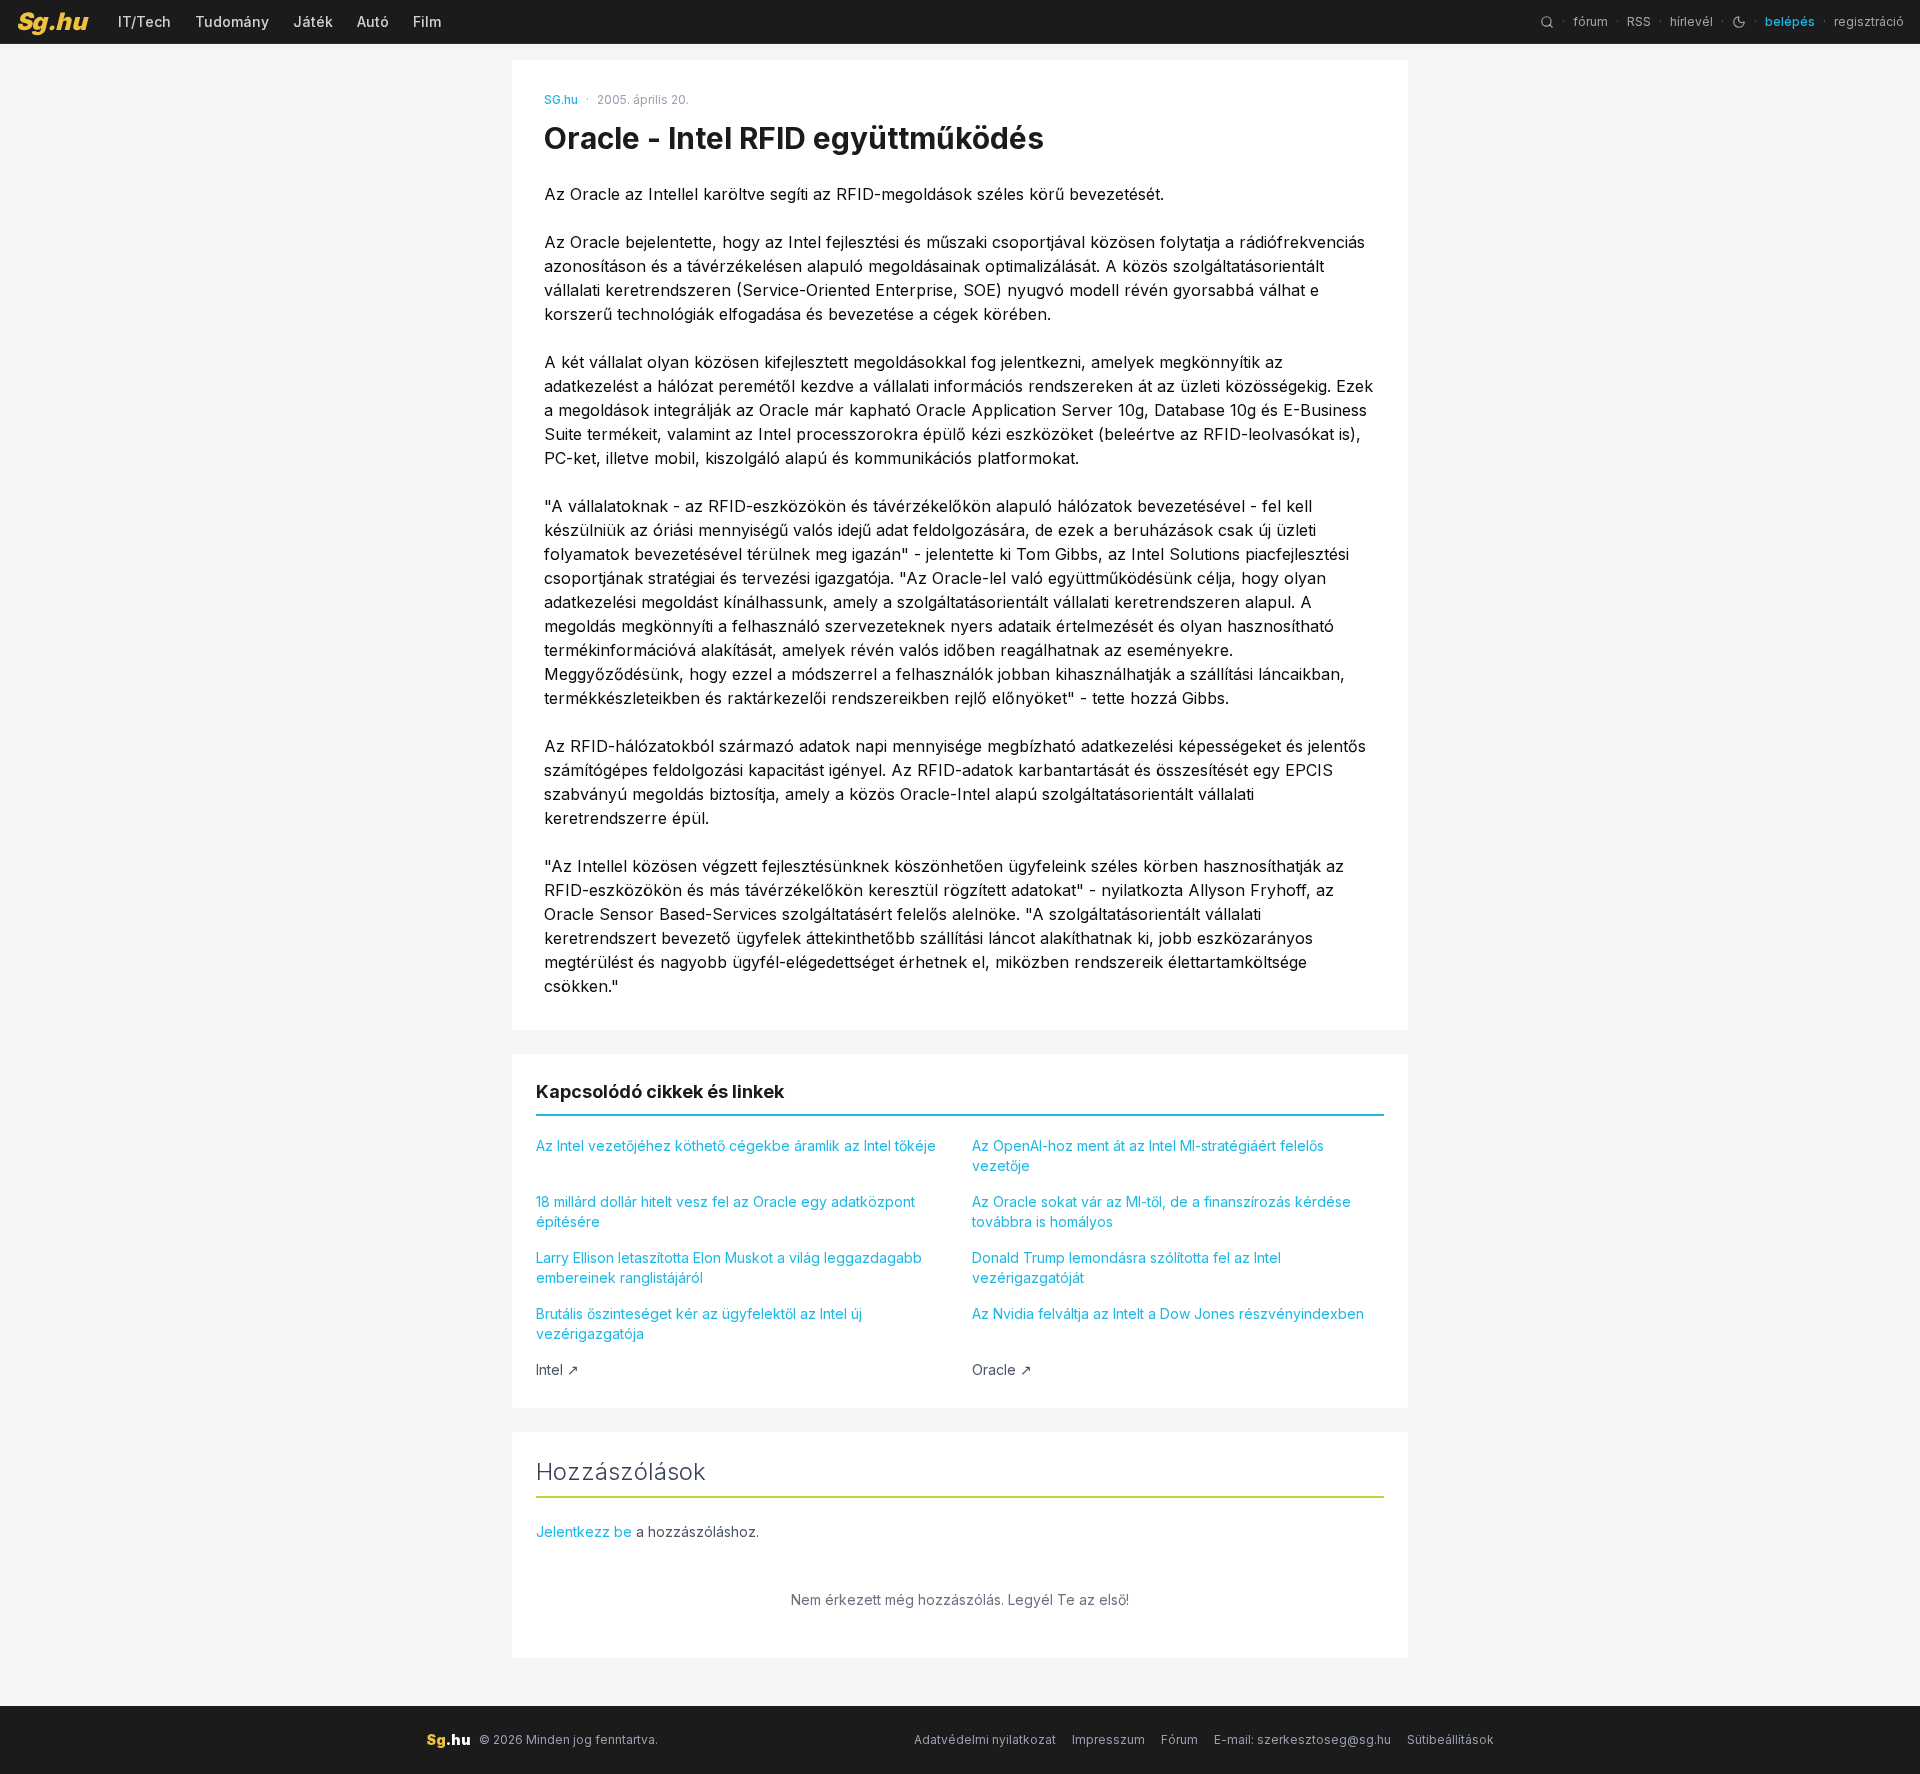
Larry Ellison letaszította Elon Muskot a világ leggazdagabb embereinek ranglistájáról (729, 1267)
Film (427, 21)
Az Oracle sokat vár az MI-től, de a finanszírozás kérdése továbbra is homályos (1161, 1211)
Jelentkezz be (584, 1531)
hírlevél (1691, 21)
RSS (1639, 21)
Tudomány (232, 21)
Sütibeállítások (1450, 1739)
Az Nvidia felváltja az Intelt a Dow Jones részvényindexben (1168, 1313)
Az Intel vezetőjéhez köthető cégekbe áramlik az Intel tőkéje (736, 1145)
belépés (1790, 21)
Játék (313, 21)
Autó (373, 21)
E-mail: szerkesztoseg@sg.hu (1302, 1739)
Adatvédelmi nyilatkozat (985, 1739)
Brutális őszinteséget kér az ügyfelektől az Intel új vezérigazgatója (699, 1323)
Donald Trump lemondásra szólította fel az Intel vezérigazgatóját (1126, 1267)
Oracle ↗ (1002, 1369)
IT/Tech (144, 21)
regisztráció (1869, 21)
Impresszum (1108, 1739)
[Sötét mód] (1739, 22)
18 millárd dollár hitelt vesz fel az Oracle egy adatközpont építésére (725, 1211)
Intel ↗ (557, 1369)
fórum (1590, 21)
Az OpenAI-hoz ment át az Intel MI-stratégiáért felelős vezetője (1148, 1155)
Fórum (1179, 1739)
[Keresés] (1547, 22)
